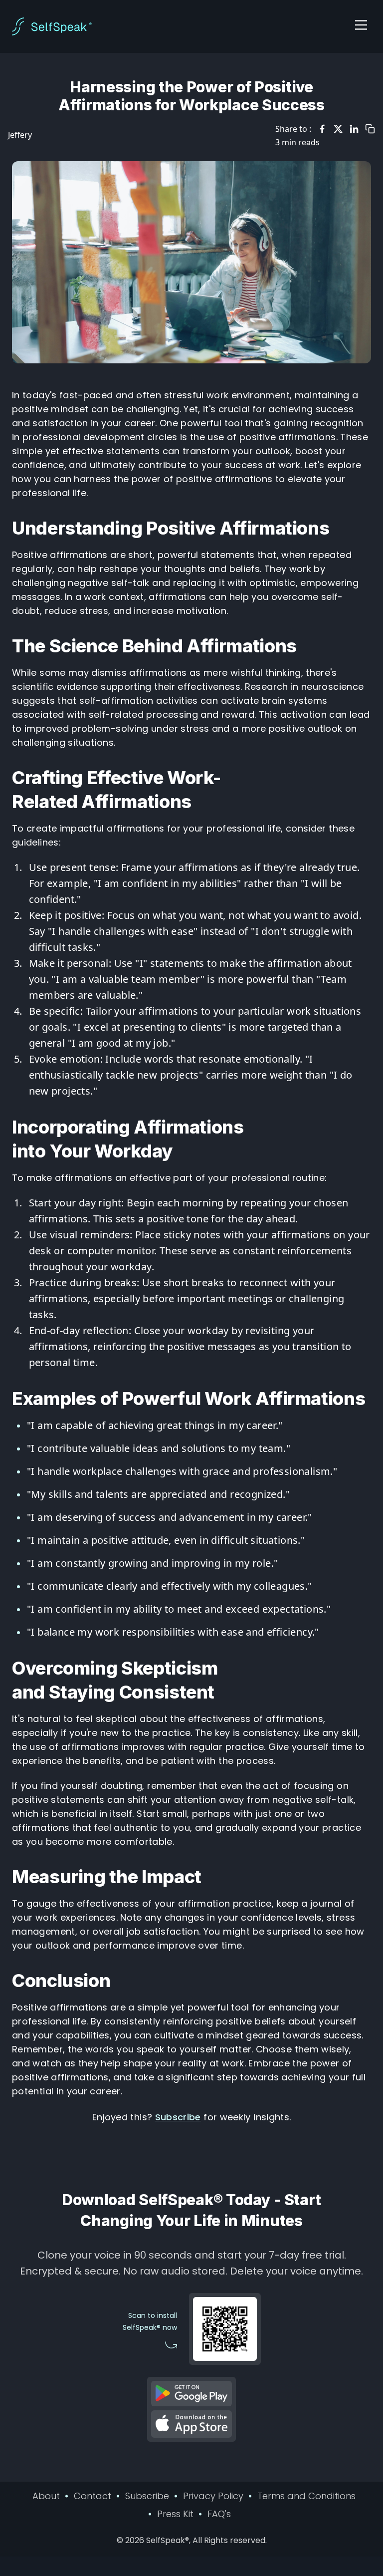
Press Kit (175, 2514)
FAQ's (219, 2514)
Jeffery (20, 135)
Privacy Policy (213, 2496)
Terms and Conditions (306, 2496)
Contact (93, 2496)
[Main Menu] (361, 25)
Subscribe (178, 2117)
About (46, 2496)
